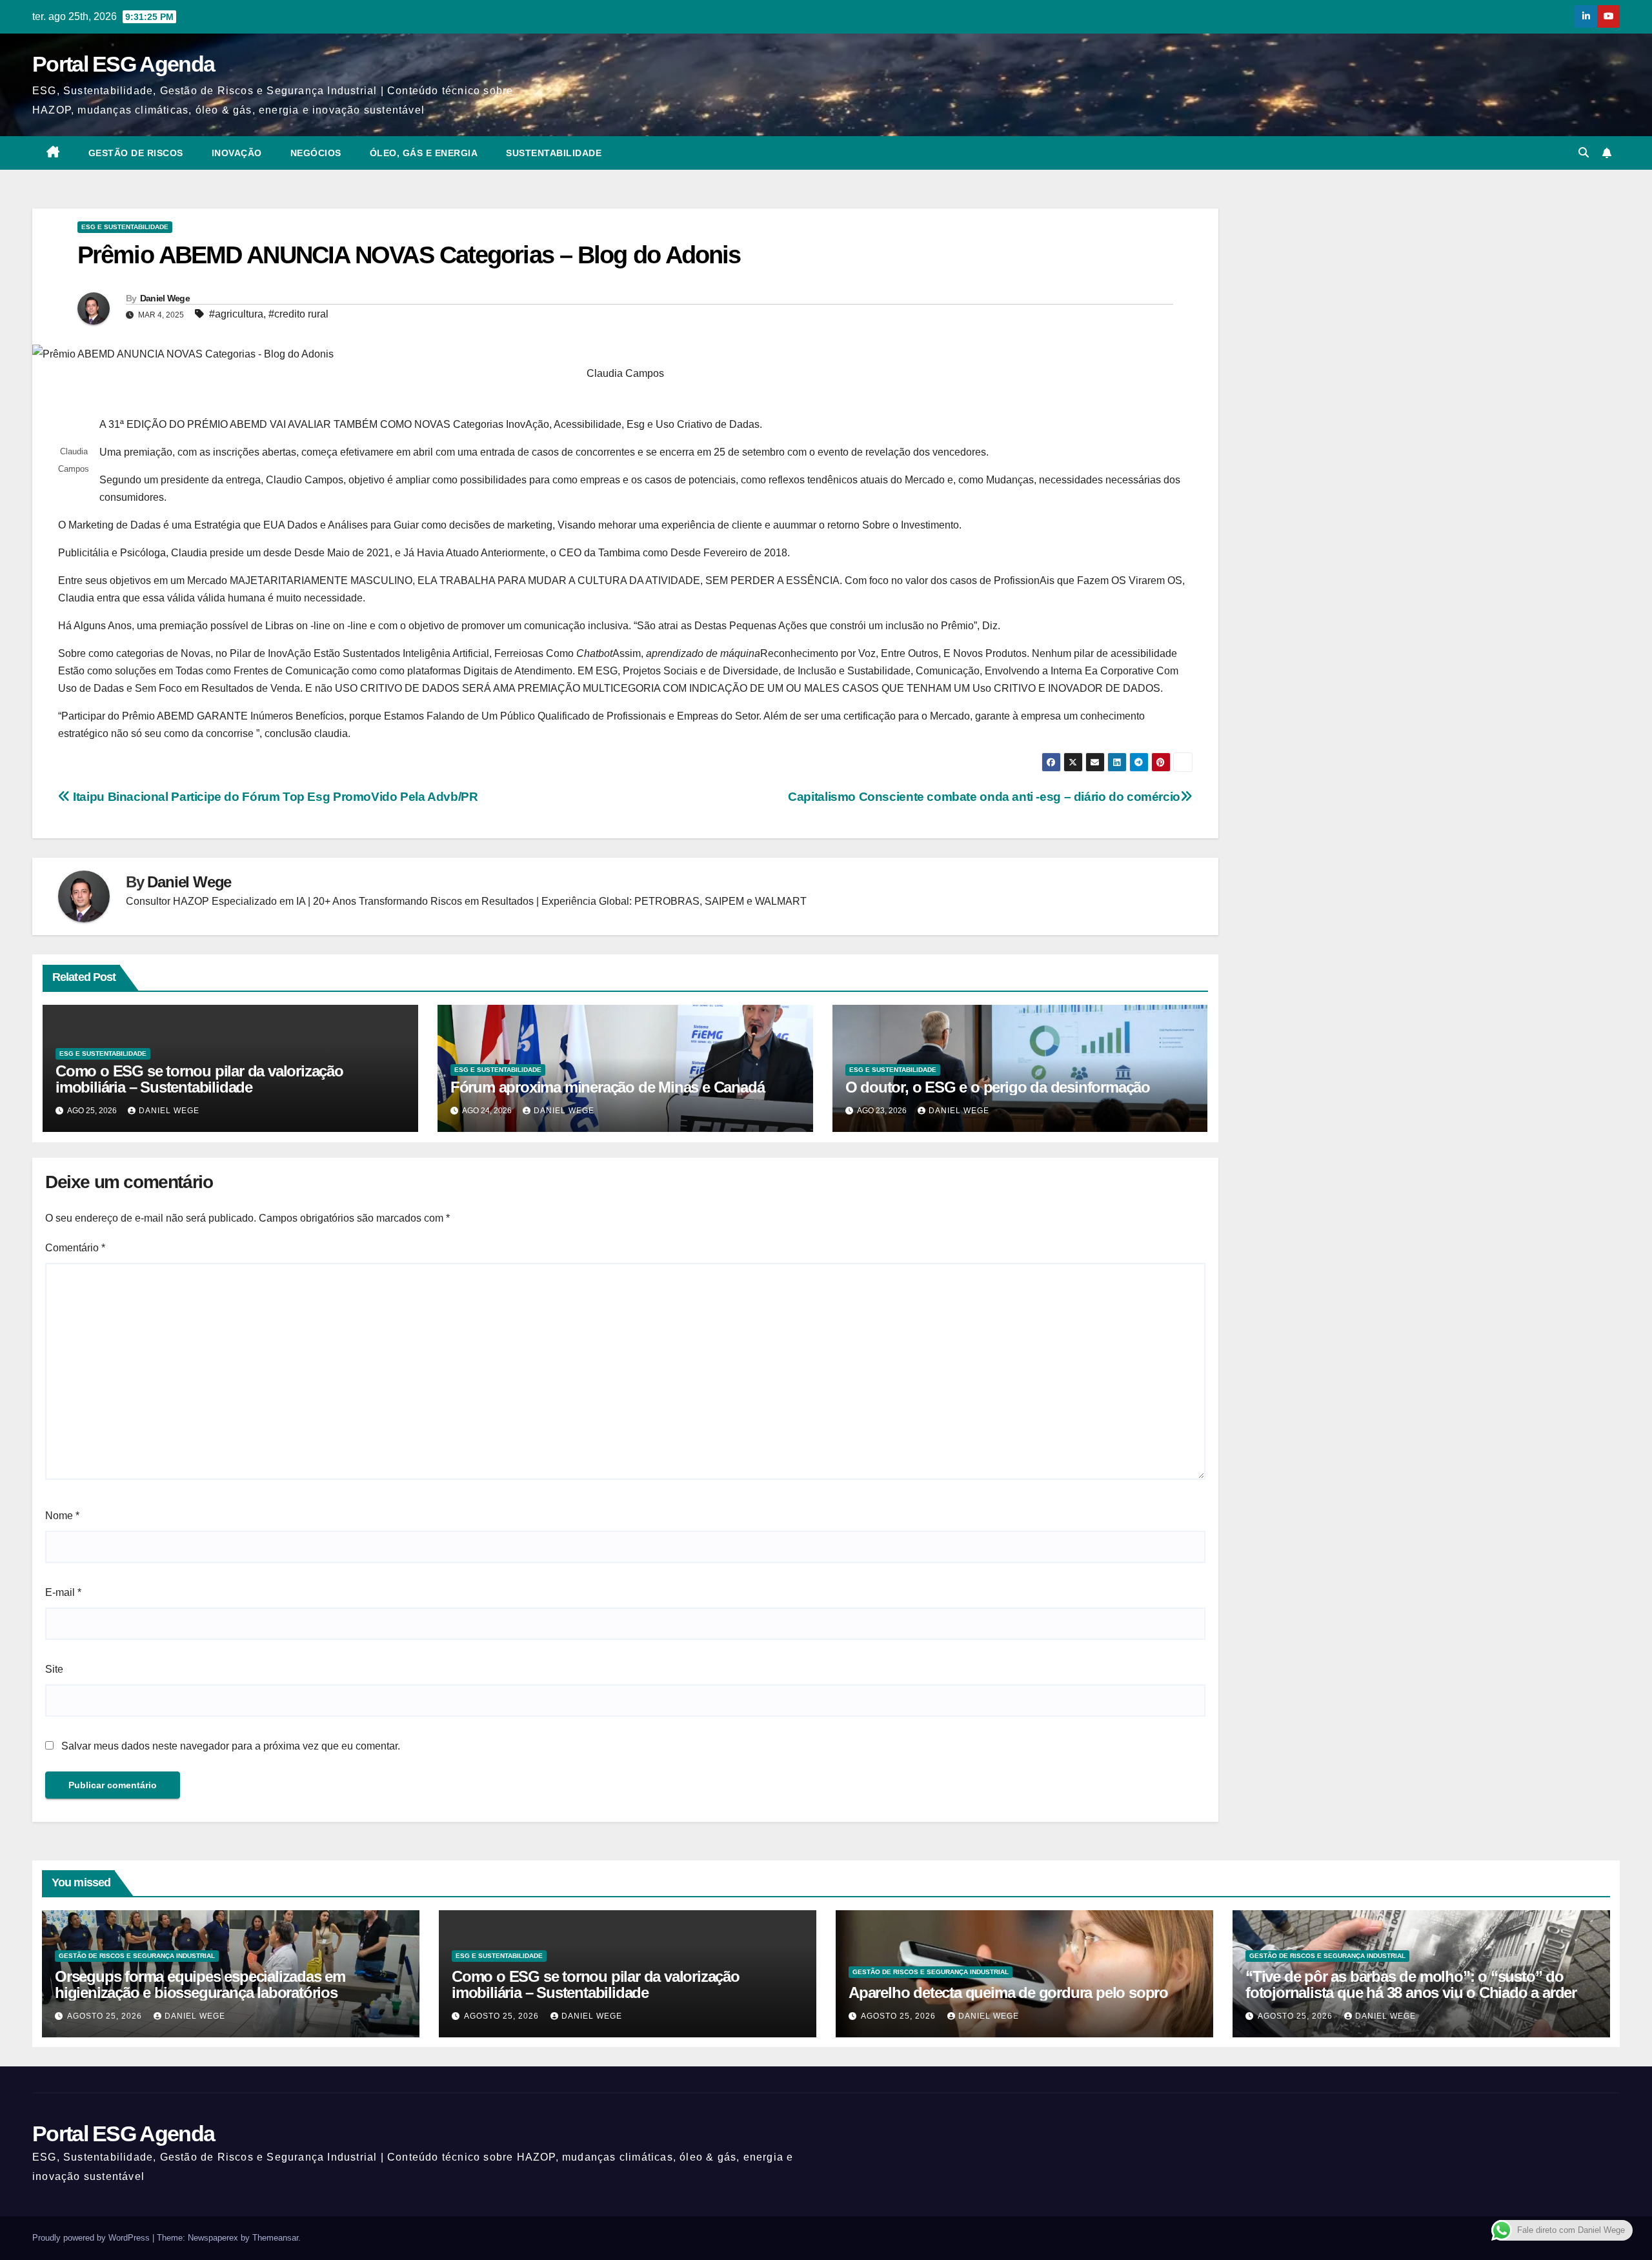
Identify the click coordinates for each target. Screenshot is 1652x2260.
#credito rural (298, 314)
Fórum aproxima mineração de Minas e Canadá (608, 1087)
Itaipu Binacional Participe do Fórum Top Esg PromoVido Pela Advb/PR (274, 797)
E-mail (63, 1592)
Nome (62, 1516)
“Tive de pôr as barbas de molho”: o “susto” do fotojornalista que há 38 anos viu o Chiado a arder (1411, 1984)
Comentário (75, 1248)
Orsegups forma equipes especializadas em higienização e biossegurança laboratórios (200, 1984)
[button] (1584, 153)
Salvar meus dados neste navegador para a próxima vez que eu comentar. (231, 1746)
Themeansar (275, 2238)
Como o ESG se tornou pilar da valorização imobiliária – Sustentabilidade (199, 1079)
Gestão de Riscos (136, 153)
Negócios (316, 153)
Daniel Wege (165, 298)
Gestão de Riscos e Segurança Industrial (137, 1956)
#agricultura (236, 314)
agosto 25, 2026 (106, 2016)
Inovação (237, 153)
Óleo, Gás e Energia (424, 153)
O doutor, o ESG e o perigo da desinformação (998, 1087)
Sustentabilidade (554, 153)
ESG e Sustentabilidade (125, 227)
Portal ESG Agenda (123, 64)
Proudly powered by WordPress (92, 2238)
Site (54, 1669)
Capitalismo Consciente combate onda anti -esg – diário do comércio (984, 797)
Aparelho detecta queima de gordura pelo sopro (1008, 1993)
